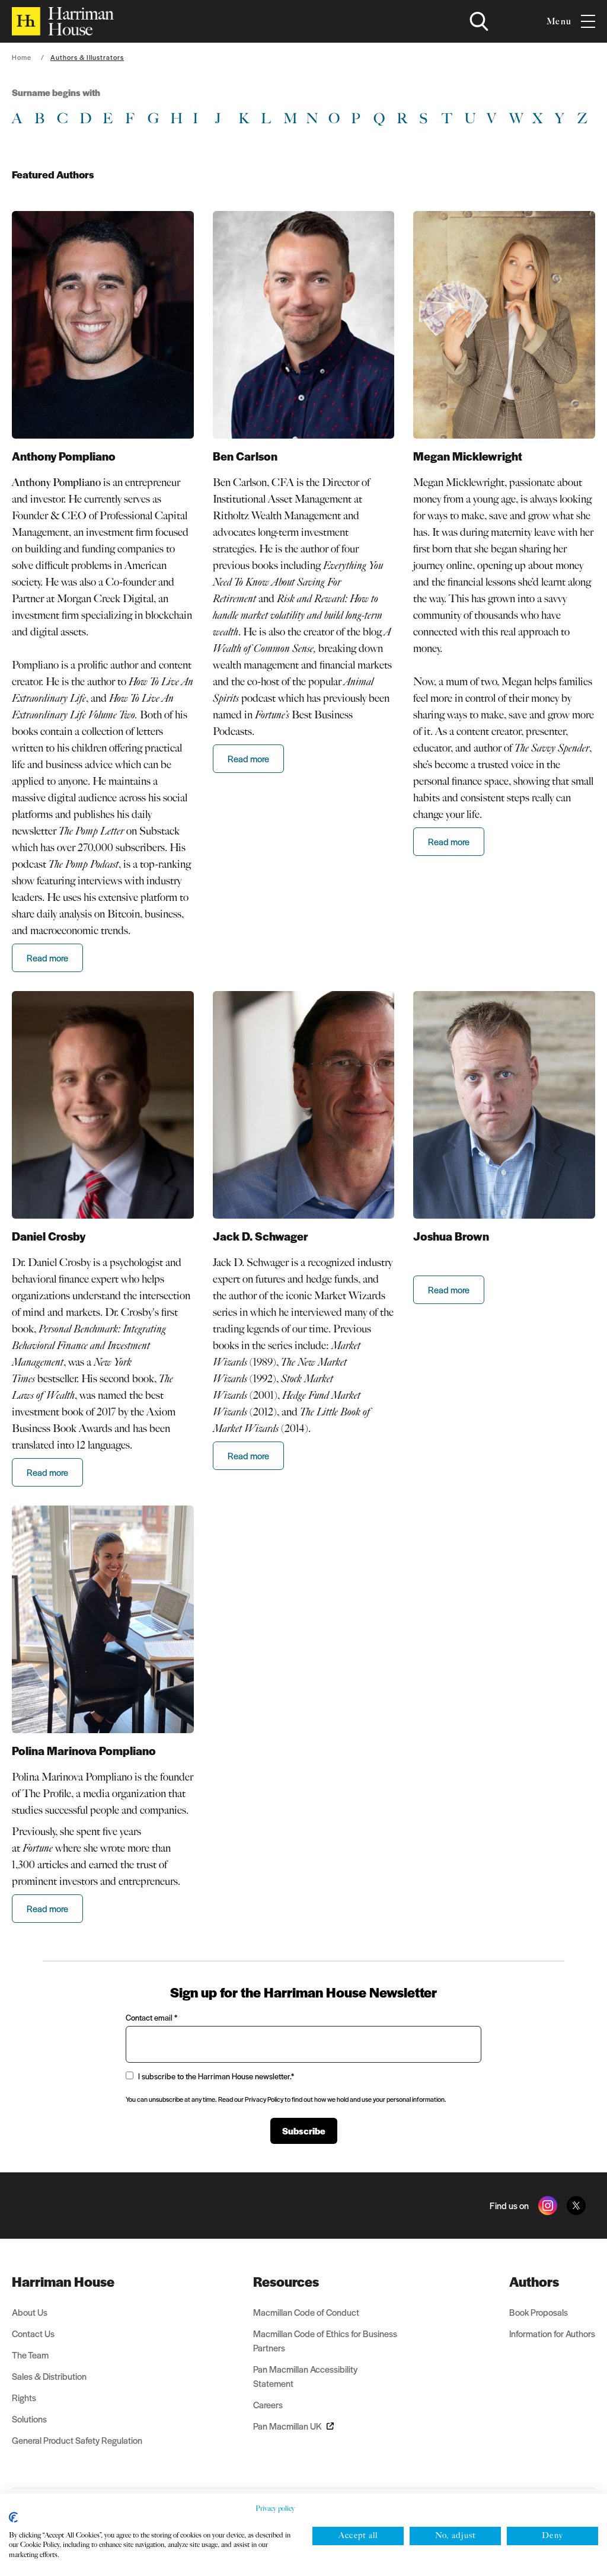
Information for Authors (552, 2333)
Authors (534, 2281)
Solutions (29, 2419)
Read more (47, 958)
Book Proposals (539, 2312)
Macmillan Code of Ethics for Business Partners (325, 2340)
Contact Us (33, 2333)
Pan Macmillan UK (287, 2426)
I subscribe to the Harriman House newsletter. (216, 2076)
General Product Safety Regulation (77, 2440)
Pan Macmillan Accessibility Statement (305, 2376)
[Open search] (479, 21)
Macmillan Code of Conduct (306, 2312)
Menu (559, 21)
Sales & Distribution (49, 2376)
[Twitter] (576, 2206)
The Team (30, 2355)
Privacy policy (275, 2508)
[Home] (63, 21)
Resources (286, 2281)
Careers (268, 2404)
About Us (30, 2312)
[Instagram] (548, 2206)
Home (22, 57)
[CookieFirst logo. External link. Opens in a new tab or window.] (13, 2517)
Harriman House (63, 2281)
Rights (24, 2397)
